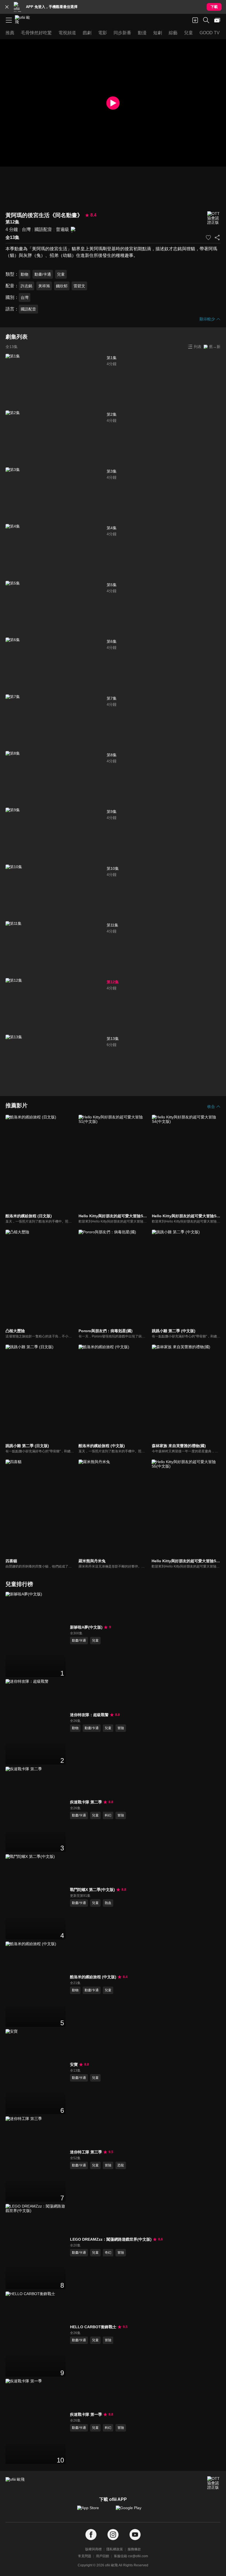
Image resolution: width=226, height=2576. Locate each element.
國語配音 (43, 229)
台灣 (26, 229)
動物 (25, 274)
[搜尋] (206, 20)
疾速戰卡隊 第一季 (86, 2414)
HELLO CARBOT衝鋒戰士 (93, 2327)
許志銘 (26, 286)
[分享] (217, 238)
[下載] (195, 20)
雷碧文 (79, 286)
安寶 (74, 2064)
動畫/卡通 (43, 274)
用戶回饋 (103, 2556)
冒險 (121, 1728)
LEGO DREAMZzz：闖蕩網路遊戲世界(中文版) (111, 2239)
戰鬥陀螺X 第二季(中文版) (92, 1890)
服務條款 (134, 2549)
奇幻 (108, 2253)
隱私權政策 (115, 2549)
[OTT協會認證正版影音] (214, 218)
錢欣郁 (62, 286)
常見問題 (85, 2556)
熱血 (108, 1903)
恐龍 (121, 2165)
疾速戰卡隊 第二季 (86, 1802)
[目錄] (9, 20)
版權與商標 (93, 2549)
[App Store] (94, 2511)
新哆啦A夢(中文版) (86, 1627)
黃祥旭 (44, 286)
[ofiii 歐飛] (24, 20)
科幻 (108, 1815)
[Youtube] (135, 2535)
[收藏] (208, 238)
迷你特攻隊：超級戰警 (89, 1715)
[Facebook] (91, 2535)
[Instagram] (113, 2535)
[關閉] (7, 7)
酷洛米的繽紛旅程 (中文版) (93, 1977)
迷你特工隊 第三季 (86, 2152)
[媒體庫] (217, 20)
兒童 (61, 274)
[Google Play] (132, 2511)
